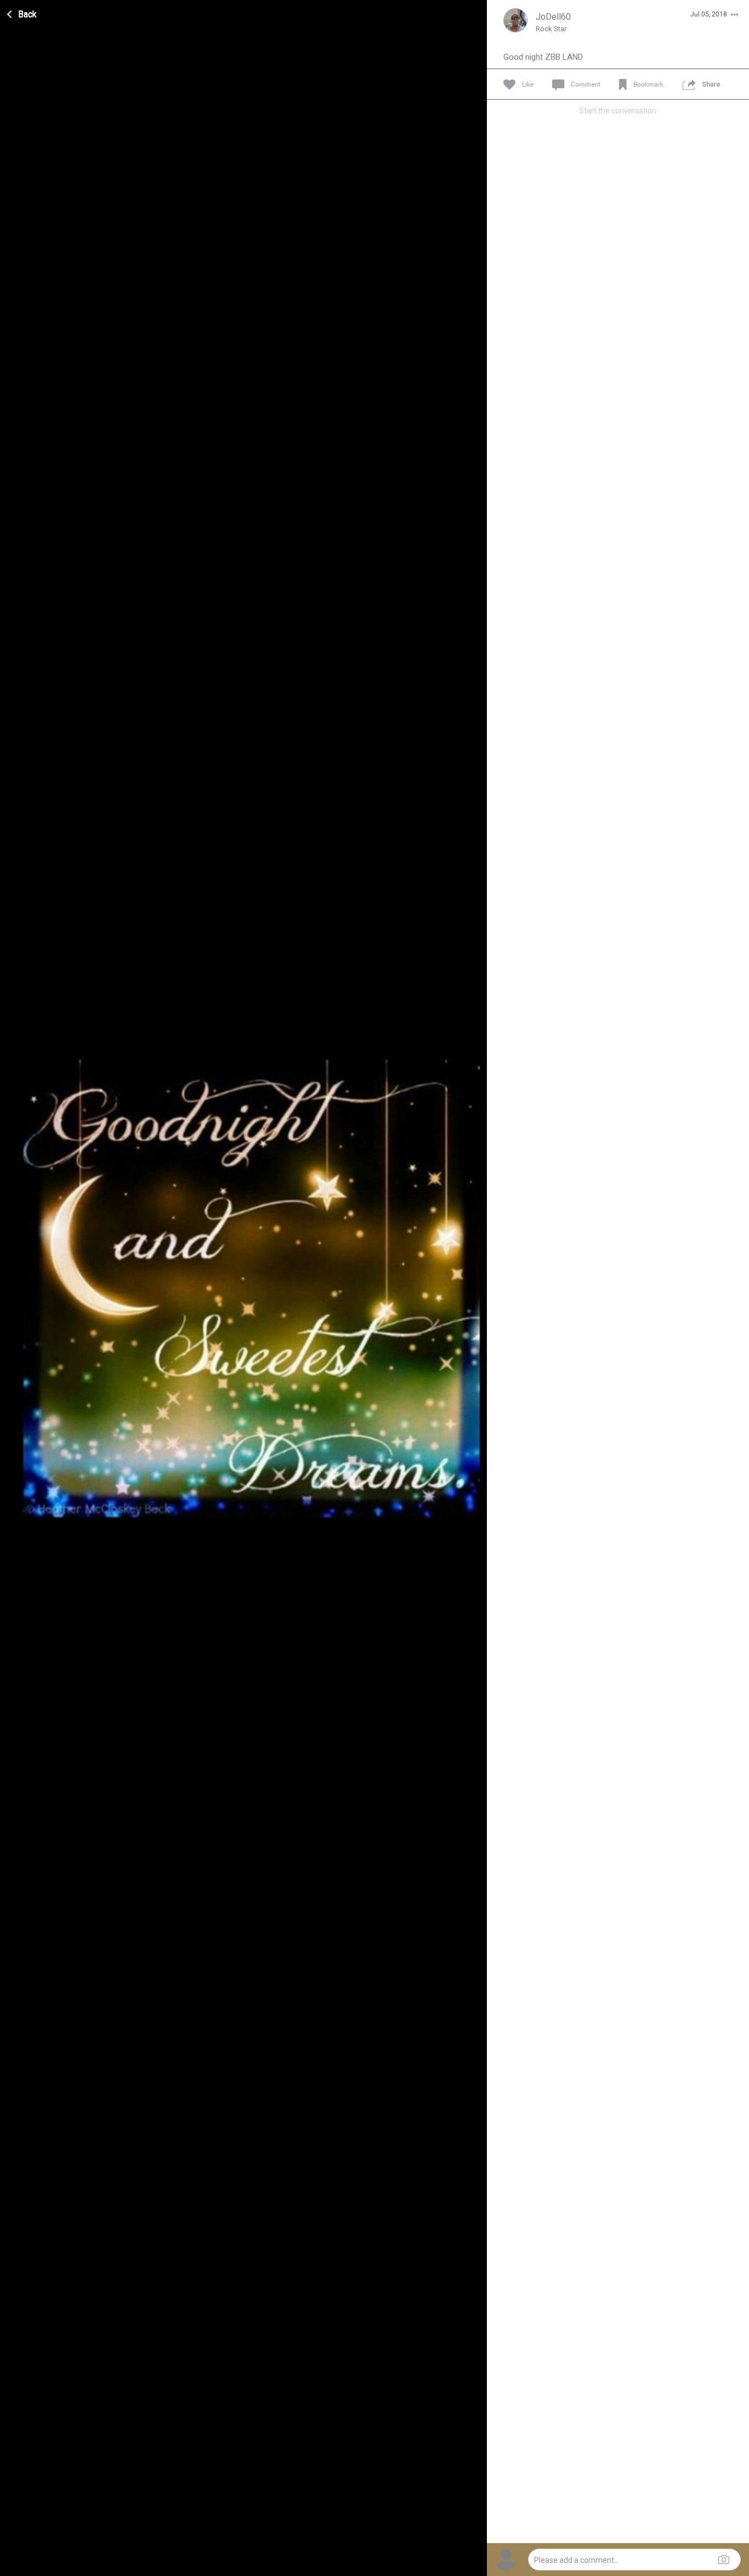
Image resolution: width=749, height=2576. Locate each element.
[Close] (22, 13)
